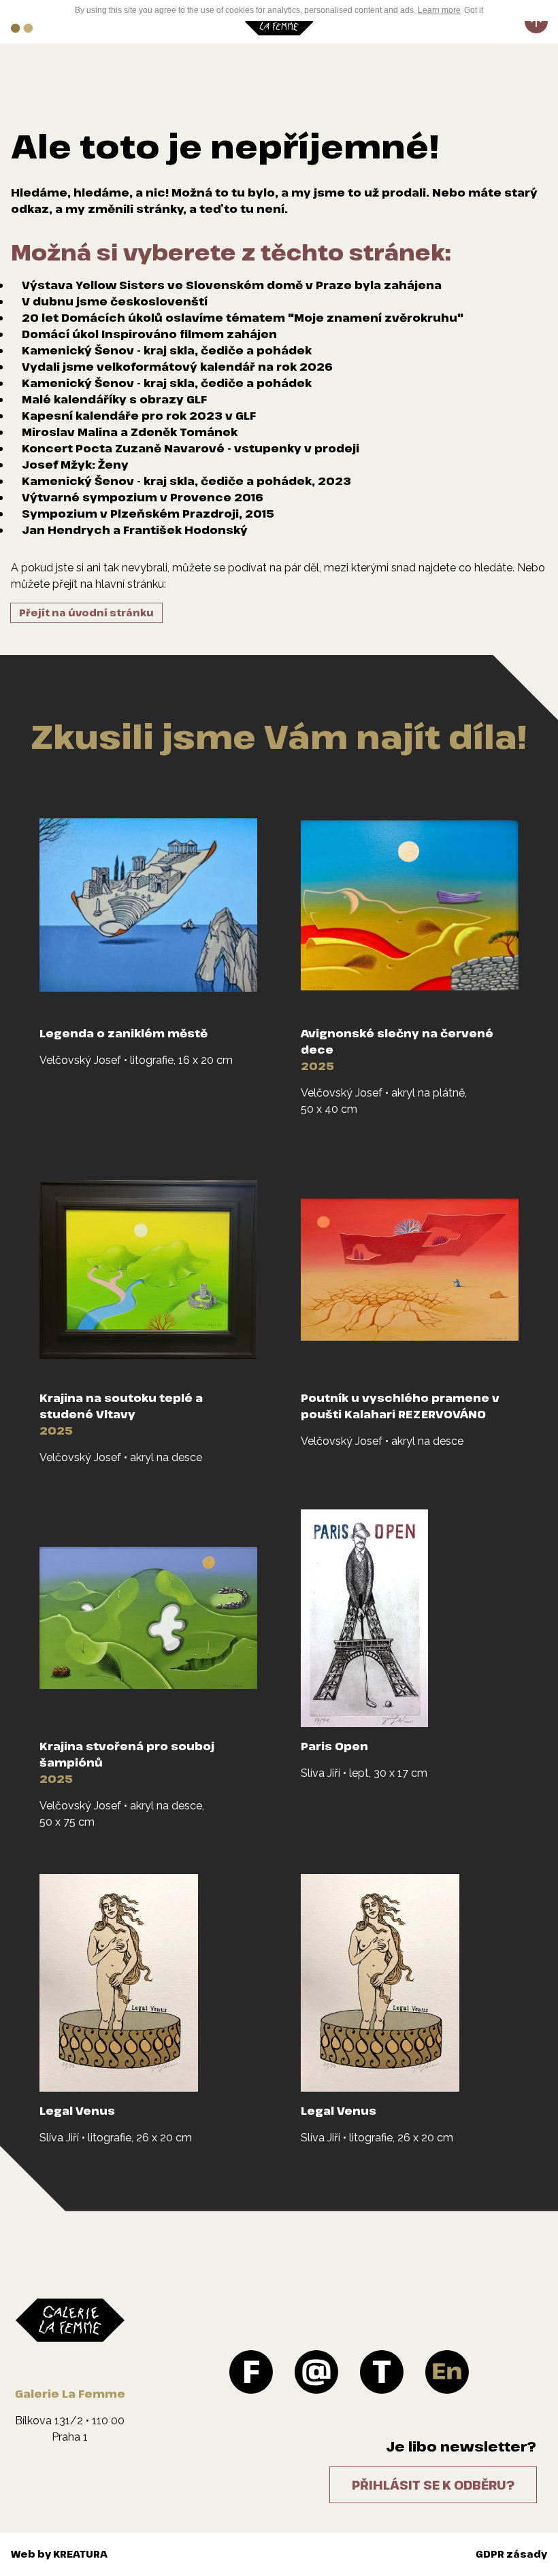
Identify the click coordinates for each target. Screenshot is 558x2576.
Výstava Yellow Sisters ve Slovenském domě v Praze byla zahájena (232, 285)
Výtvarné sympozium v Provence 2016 (143, 497)
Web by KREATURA (59, 2554)
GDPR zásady (511, 2554)
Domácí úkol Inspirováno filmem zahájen (149, 334)
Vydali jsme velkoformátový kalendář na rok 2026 (177, 367)
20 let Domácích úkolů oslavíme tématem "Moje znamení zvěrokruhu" (243, 318)
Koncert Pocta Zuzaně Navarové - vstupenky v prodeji (191, 448)
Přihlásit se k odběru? (433, 2485)
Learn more (439, 10)
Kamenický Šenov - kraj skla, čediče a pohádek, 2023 (186, 481)
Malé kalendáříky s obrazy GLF (114, 399)
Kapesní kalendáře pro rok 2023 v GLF (139, 416)
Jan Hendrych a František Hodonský (135, 530)
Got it (474, 10)
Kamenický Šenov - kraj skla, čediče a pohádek (167, 350)
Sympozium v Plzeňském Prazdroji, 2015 (148, 514)
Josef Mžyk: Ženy (75, 465)
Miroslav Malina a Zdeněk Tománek (130, 432)
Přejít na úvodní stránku (86, 613)
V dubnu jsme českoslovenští (115, 301)
